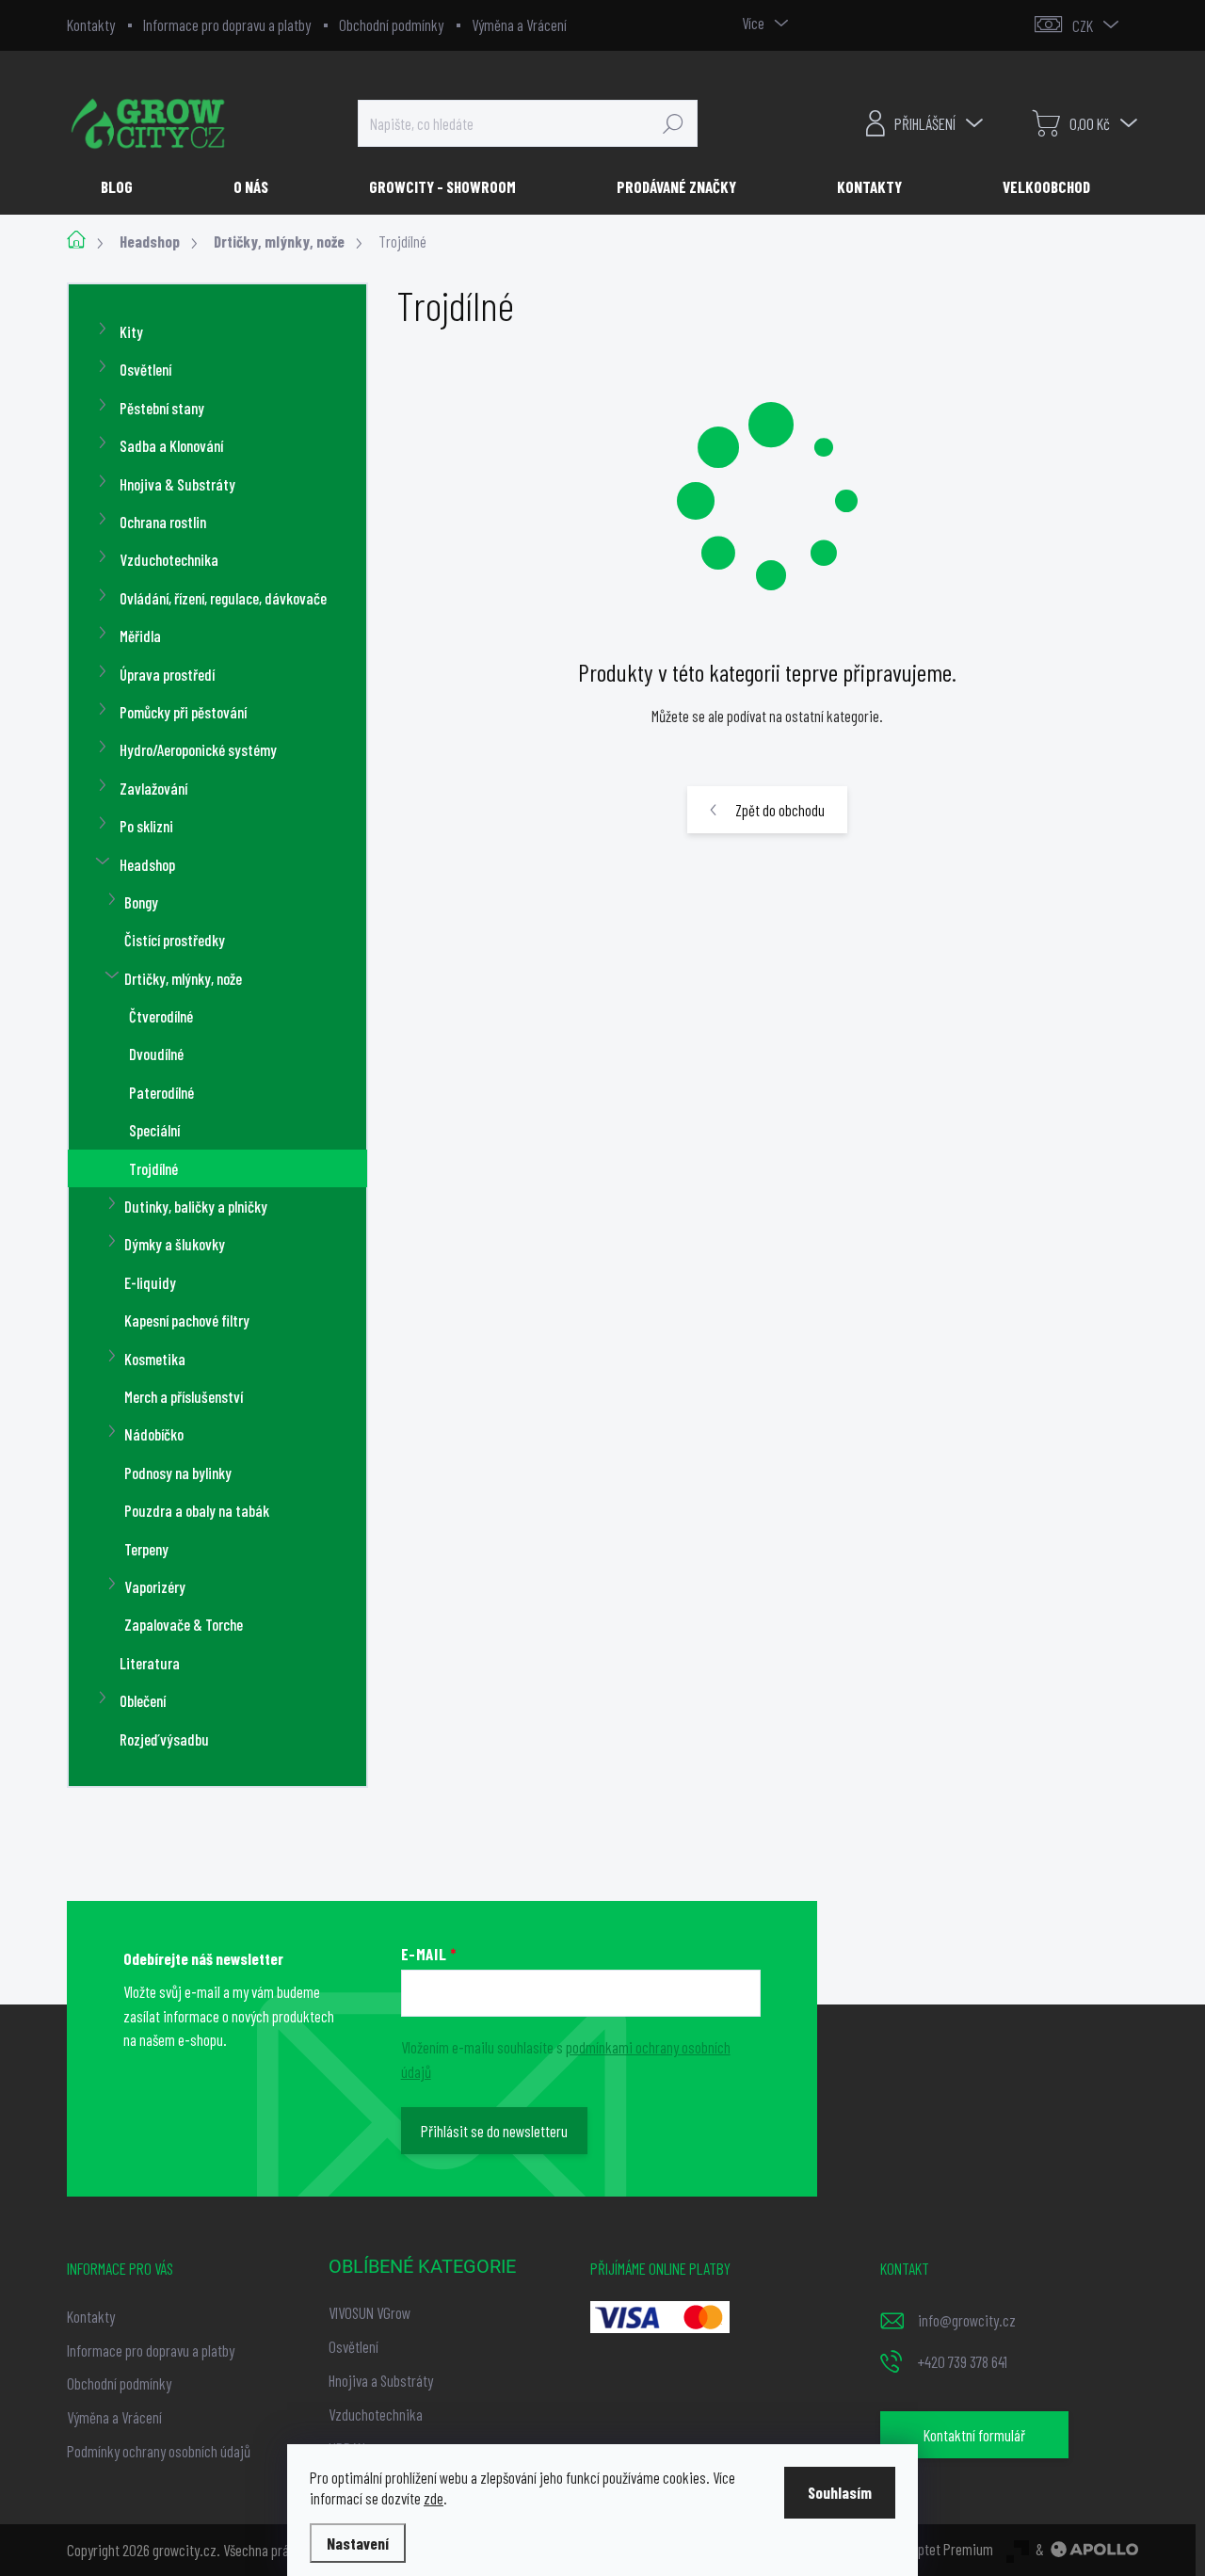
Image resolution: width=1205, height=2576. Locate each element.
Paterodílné (161, 1092)
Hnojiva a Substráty (381, 2380)
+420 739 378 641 (963, 2361)
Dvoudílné (156, 1054)
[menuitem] (124, 186)
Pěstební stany (162, 408)
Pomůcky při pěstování (183, 712)
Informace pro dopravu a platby (227, 24)
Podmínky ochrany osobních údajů (159, 2451)
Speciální (154, 1130)
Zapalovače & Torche (184, 1624)
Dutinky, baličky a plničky (196, 1206)
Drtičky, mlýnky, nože (183, 978)
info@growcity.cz (967, 2320)
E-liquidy (150, 1282)
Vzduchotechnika (169, 559)
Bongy (141, 902)
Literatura (150, 1663)
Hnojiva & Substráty (177, 484)
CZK (1083, 25)
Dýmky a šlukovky (175, 1244)
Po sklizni (146, 826)
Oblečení (143, 1700)
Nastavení (358, 2543)
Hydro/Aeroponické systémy (198, 749)
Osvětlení (145, 369)
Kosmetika (155, 1359)
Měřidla (140, 636)
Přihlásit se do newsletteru (494, 2131)
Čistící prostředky (175, 940)
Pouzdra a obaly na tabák (197, 1510)
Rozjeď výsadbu (164, 1739)
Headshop (147, 864)
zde (434, 2498)
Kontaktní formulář (974, 2435)
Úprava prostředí (167, 674)
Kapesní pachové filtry (187, 1320)
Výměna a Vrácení (519, 24)
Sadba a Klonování (171, 445)
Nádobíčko (154, 1434)
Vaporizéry (155, 1586)
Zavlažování (153, 788)
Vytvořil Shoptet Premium (924, 2549)
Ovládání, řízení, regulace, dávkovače (223, 598)
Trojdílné (153, 1168)
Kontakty (91, 24)
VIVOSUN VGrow (370, 2312)
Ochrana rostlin (163, 522)
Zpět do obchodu (780, 810)
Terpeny (146, 1549)
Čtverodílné (161, 1016)
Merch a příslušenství (184, 1396)
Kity (131, 331)
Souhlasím (840, 2492)
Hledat (673, 123)
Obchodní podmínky (391, 24)
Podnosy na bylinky (178, 1473)
